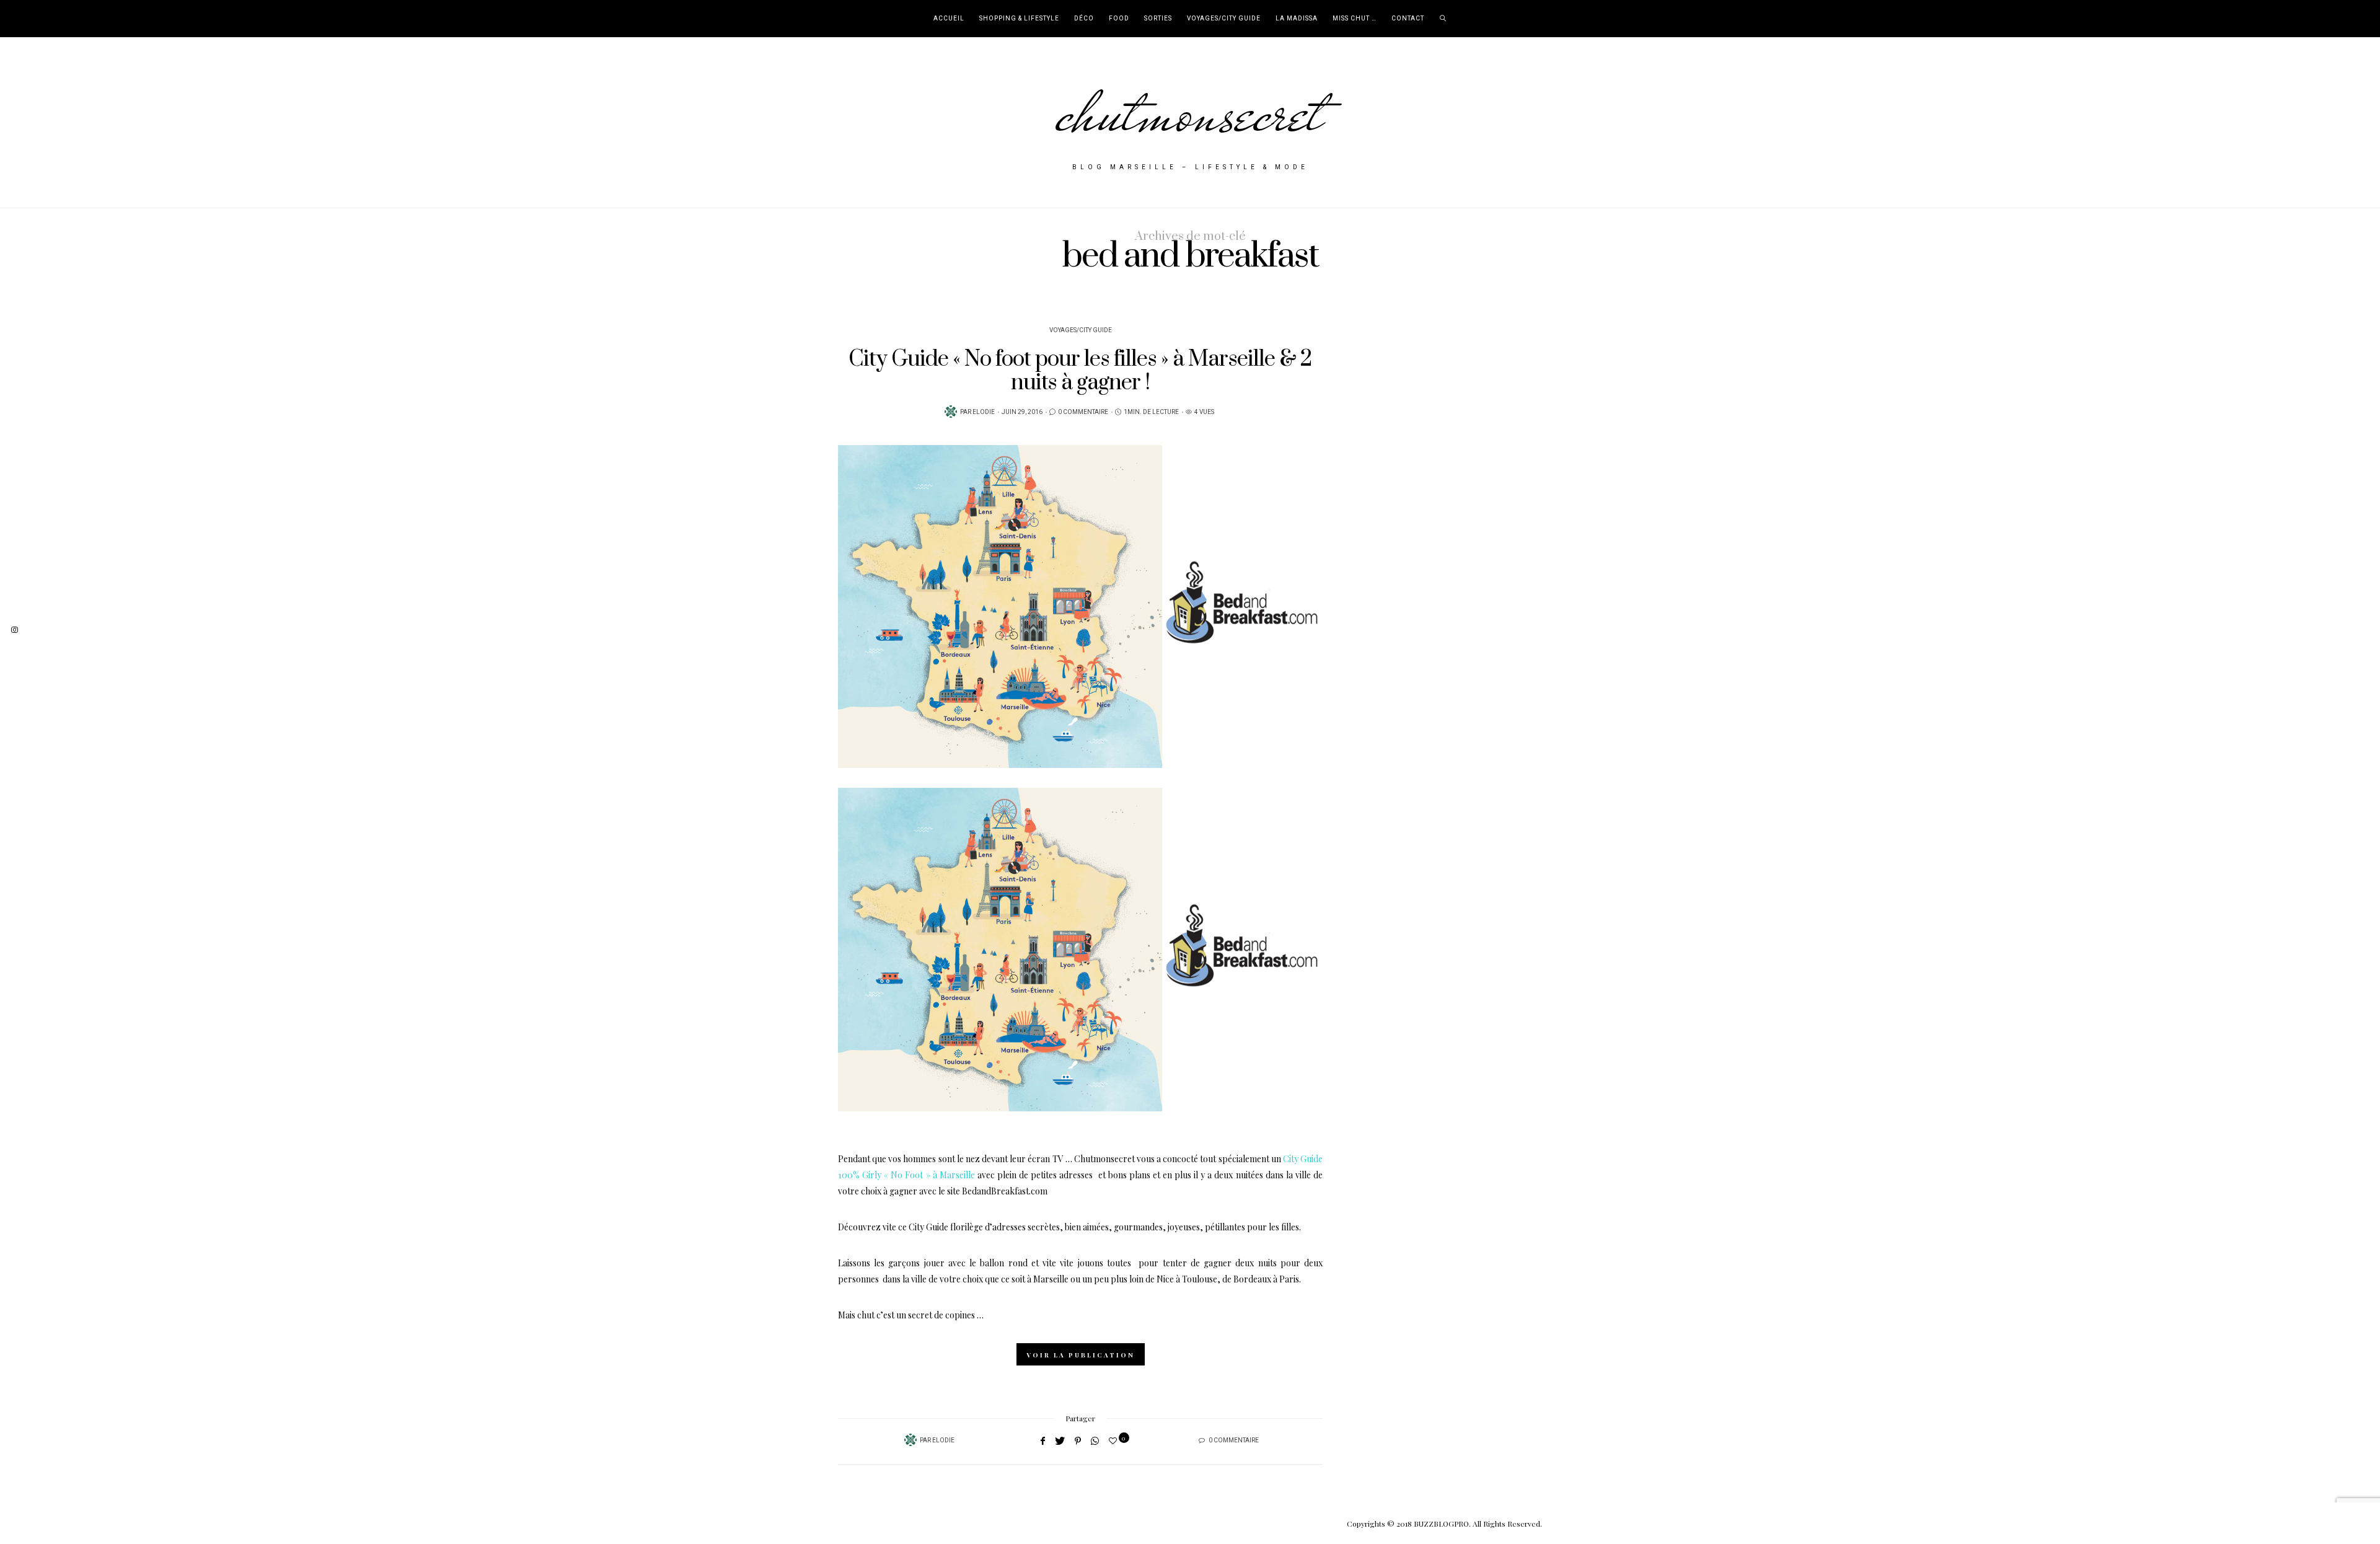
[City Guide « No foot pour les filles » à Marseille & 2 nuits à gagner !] (1080, 607)
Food (1119, 19)
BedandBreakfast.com (1005, 1191)
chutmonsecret (1190, 113)
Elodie (984, 412)
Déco (1084, 19)
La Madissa (1297, 19)
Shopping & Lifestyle (1019, 19)
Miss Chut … (1355, 19)
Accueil (949, 19)
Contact (1408, 19)
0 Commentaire (1083, 412)
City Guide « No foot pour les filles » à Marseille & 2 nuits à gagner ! (1080, 371)
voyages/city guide (1081, 330)
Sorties (1158, 19)
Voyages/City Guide (1224, 19)
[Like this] (1115, 1440)
